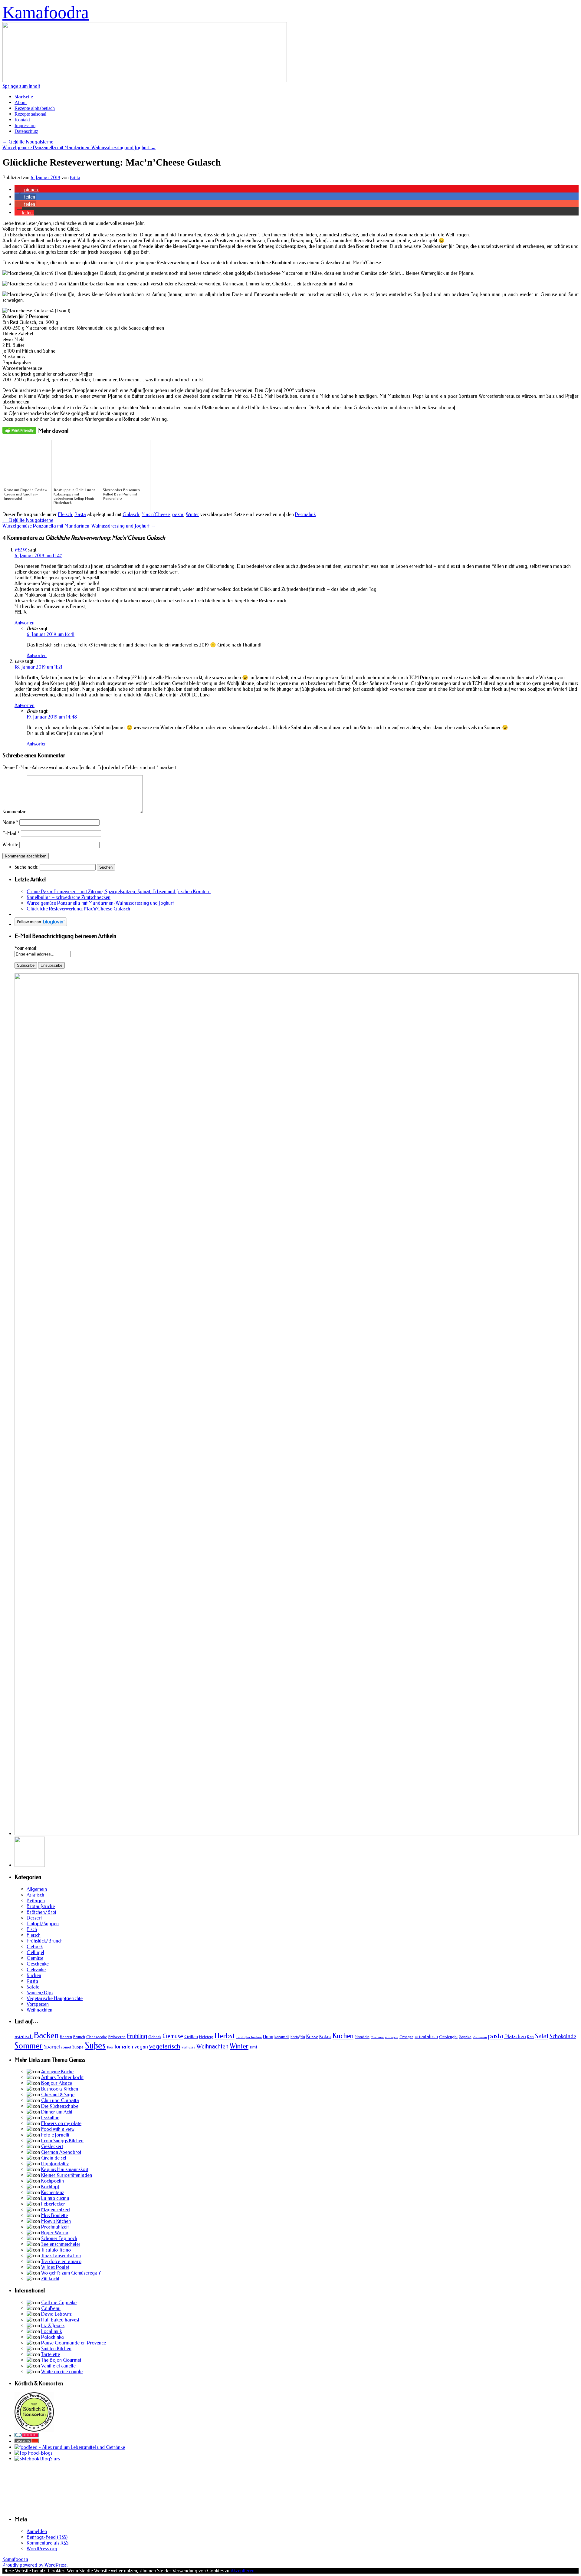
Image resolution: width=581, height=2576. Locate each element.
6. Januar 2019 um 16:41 (51, 634)
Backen (46, 2035)
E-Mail (11, 833)
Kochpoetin (53, 2181)
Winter (192, 514)
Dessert (34, 1918)
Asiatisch (35, 1895)
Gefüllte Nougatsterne (28, 142)
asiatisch (24, 2036)
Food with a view (58, 2129)
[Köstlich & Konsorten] (34, 2430)
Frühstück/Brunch (45, 1941)
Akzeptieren (243, 2571)
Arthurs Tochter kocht (62, 2077)
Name (10, 822)
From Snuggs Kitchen (62, 2141)
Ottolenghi (448, 2037)
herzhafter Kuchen (249, 2037)
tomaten (124, 2047)
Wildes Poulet (55, 2267)
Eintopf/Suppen (43, 1924)
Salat (542, 2036)
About (21, 102)
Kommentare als (48, 2543)
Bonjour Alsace (57, 2083)
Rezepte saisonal (30, 114)
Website (10, 845)
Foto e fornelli (55, 2135)
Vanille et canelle (58, 2366)
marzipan (392, 2037)
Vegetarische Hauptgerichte (55, 1998)
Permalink (305, 514)
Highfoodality (55, 2164)
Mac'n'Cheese (156, 514)
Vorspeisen (38, 2004)
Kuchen (34, 1975)
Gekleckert (52, 2146)
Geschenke (38, 1964)
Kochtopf (50, 2187)
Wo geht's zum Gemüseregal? (71, 2273)
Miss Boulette (54, 2215)
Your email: (26, 948)
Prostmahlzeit (55, 2227)
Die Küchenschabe (60, 2106)
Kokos (325, 2037)
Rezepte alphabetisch (35, 108)
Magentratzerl (56, 2210)
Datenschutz (26, 131)
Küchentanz (53, 2192)
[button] (27, 190)
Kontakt (22, 120)
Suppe (78, 2047)
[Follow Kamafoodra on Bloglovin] (41, 924)
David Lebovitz (56, 2314)
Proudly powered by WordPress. (35, 2565)
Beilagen (36, 1901)
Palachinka (53, 2337)
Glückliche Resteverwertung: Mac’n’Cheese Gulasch (78, 909)
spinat (66, 2047)
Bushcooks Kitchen (60, 2089)
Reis (530, 2037)
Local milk (51, 2331)
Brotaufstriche (41, 1906)
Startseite (24, 97)
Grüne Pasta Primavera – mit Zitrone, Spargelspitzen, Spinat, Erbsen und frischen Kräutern (119, 892)
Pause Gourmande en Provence (74, 2343)
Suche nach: (26, 867)
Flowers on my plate (61, 2123)
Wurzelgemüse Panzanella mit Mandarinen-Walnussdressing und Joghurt (79, 148)
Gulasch (131, 514)
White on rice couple (62, 2372)
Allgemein (37, 1889)
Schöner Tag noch (59, 2238)
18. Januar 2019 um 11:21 (38, 667)
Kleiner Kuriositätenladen (67, 2175)
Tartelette (51, 2354)
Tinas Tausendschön (61, 2256)
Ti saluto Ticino (56, 2250)
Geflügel (35, 1952)
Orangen (406, 2037)
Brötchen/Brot (41, 1912)
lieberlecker (53, 2204)
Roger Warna (55, 2233)
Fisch (32, 1929)
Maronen (377, 2037)
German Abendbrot (61, 2152)
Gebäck (35, 1947)
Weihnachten (39, 2010)
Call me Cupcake (59, 2303)
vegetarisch (165, 2046)
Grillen (191, 2037)
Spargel (52, 2047)
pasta (178, 514)
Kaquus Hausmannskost (65, 2169)
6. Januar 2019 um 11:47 (38, 556)
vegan (141, 2047)
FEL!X (21, 550)
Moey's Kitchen (56, 2221)
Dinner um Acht (57, 2112)
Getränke (36, 1970)
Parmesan (480, 2037)
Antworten (25, 623)
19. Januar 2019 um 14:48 (52, 717)
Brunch (79, 2037)
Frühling (137, 2036)
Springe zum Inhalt (21, 86)
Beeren (66, 2037)
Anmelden (37, 2531)
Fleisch (65, 514)
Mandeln (362, 2037)
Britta (75, 178)
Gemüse (35, 1958)
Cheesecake (97, 2037)
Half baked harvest (60, 2320)
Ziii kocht (50, 2279)
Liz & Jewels (53, 2326)
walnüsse (188, 2047)
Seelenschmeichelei (61, 2244)
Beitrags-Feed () (47, 2537)
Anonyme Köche (57, 2072)
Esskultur (50, 2118)
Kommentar (14, 812)
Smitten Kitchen (56, 2349)
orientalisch (426, 2036)
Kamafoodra (46, 12)
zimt (253, 2047)
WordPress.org (42, 2549)
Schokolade (563, 2036)
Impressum (25, 125)
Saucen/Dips (40, 1993)
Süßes (95, 2046)
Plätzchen (515, 2036)
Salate (33, 1987)
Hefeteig (206, 2037)
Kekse (312, 2036)
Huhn (268, 2037)
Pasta (80, 514)
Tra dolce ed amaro (61, 2261)
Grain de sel (54, 2158)
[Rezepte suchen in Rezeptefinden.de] (33, 2453)
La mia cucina (55, 2198)
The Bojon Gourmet (61, 2360)
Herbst (225, 2036)
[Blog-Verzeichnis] (27, 2436)
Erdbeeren (117, 2037)
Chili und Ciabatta (60, 2100)
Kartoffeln (298, 2037)
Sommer (29, 2046)
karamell (282, 2037)
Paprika (465, 2037)
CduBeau (51, 2308)
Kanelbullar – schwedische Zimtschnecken (69, 897)
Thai (110, 2047)
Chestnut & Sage (58, 2095)
